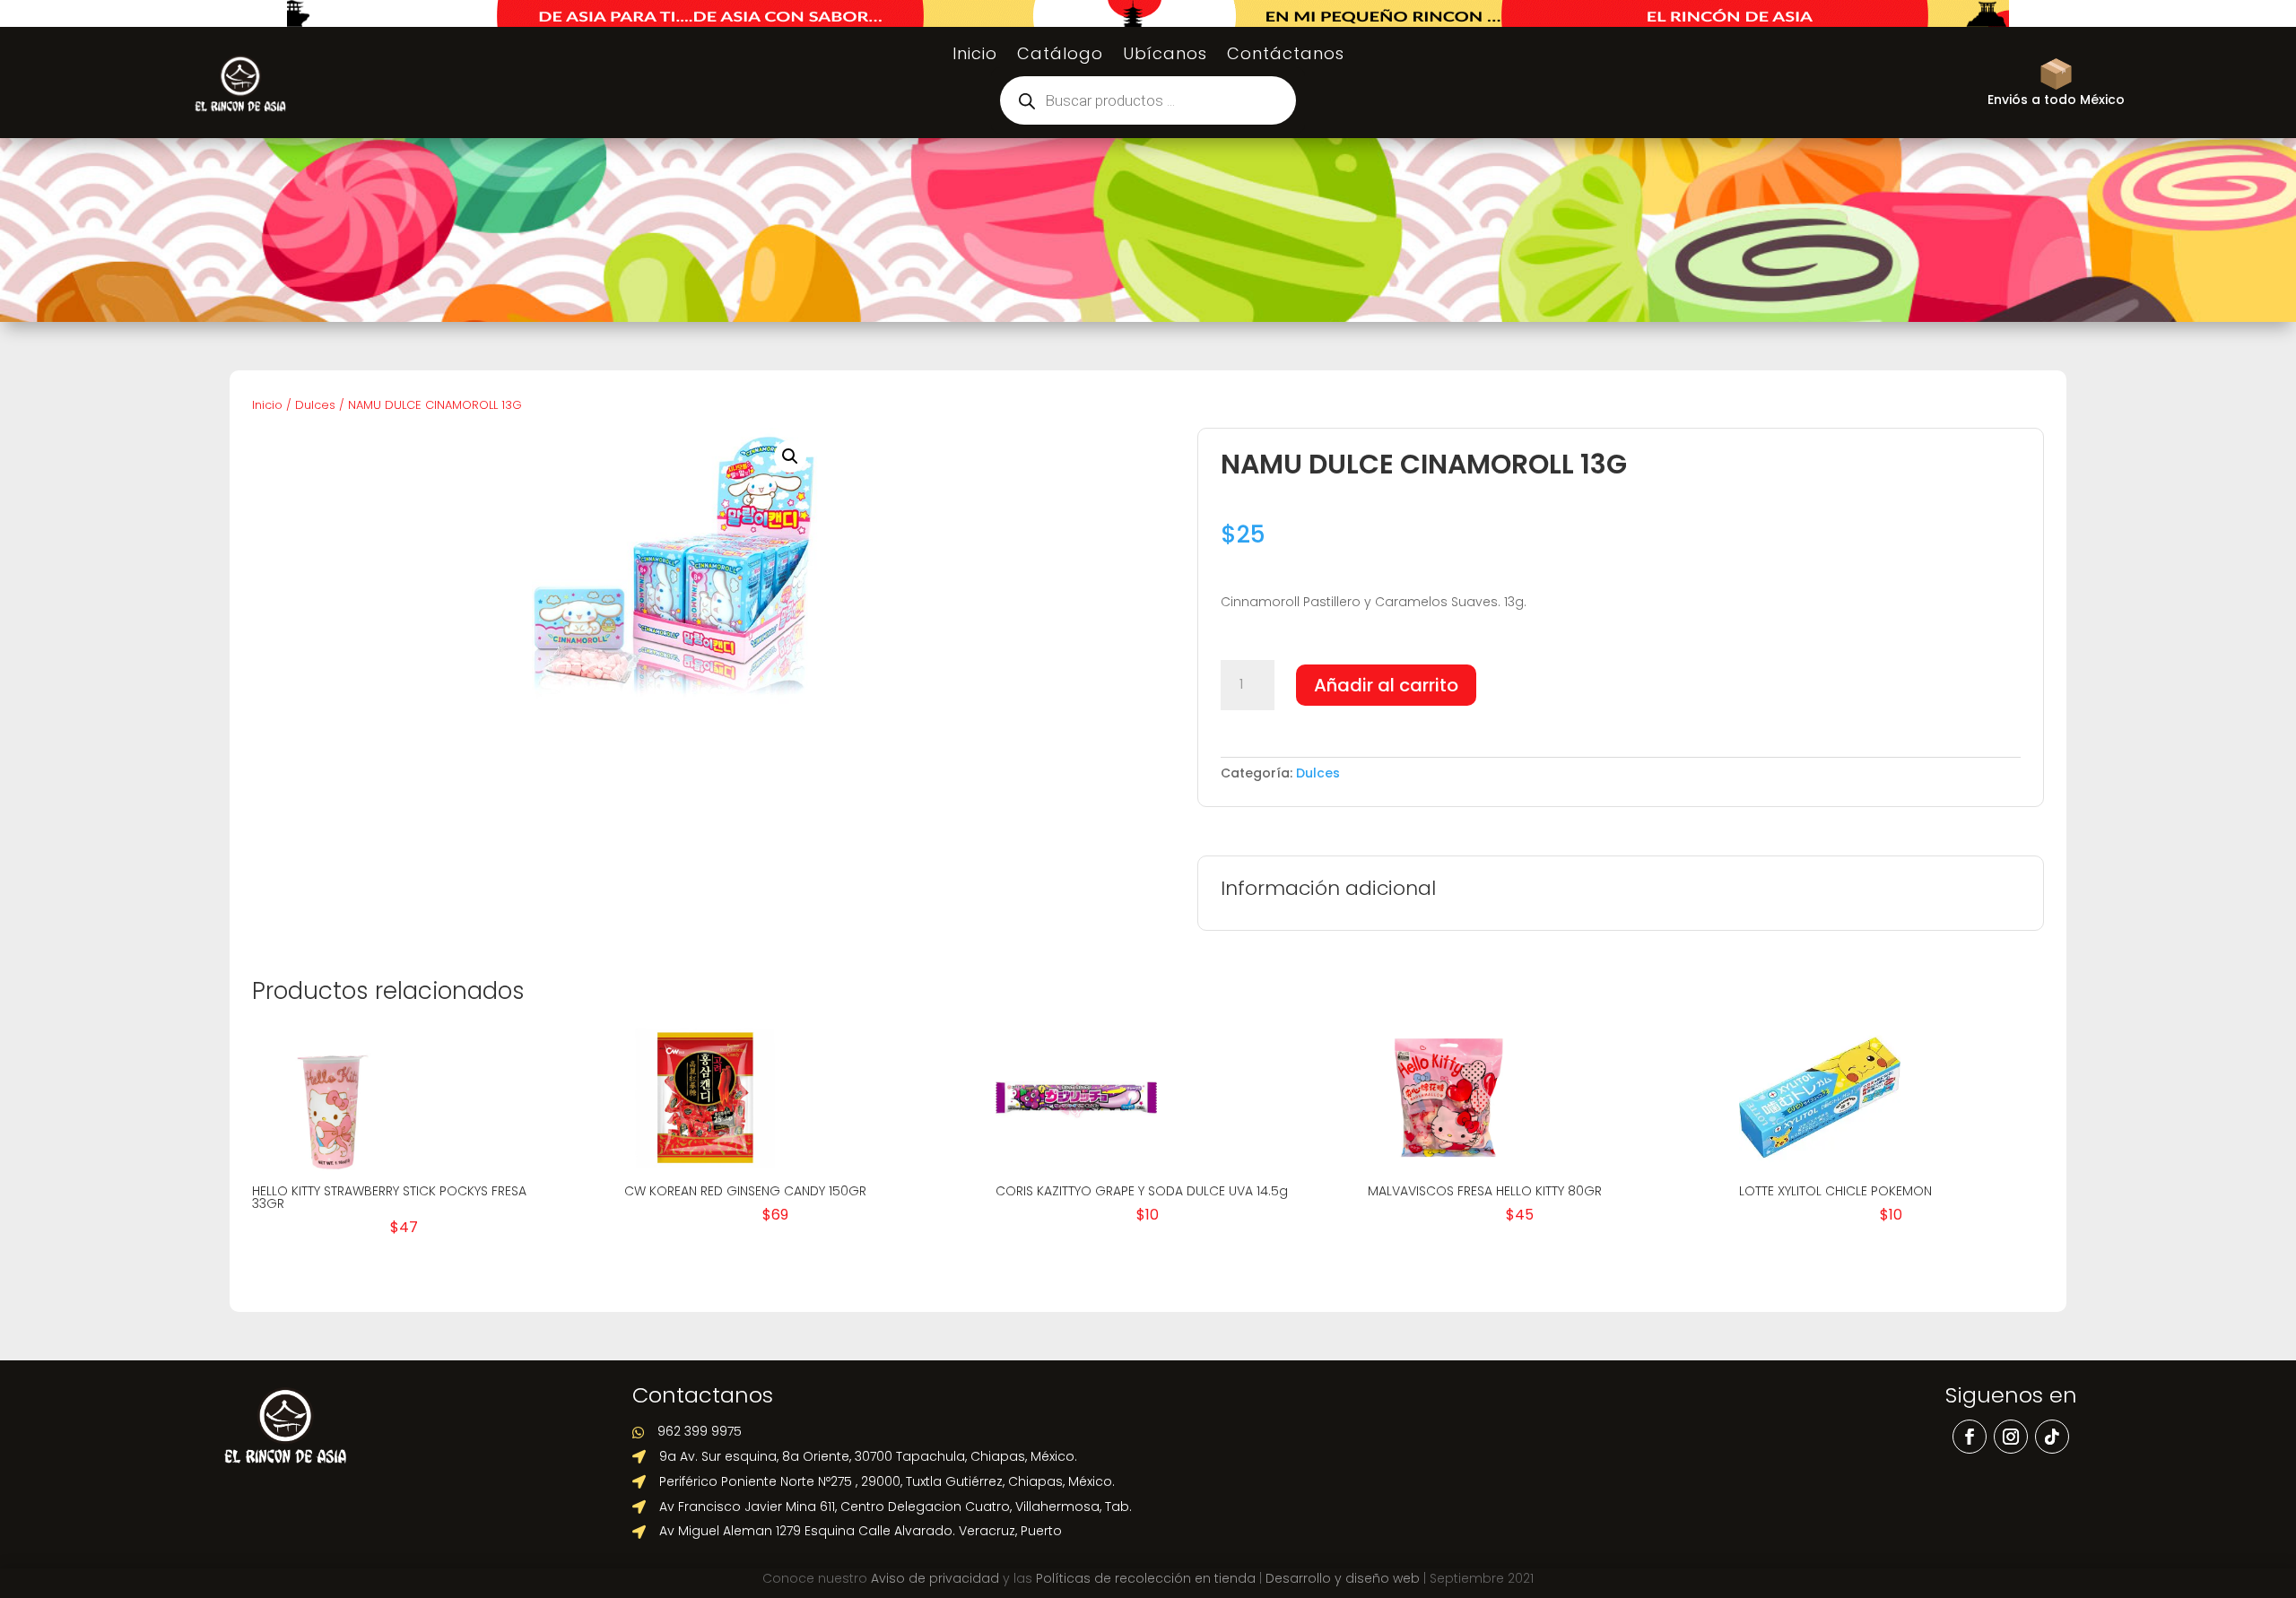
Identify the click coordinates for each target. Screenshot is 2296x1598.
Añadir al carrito (1386, 685)
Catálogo (1060, 56)
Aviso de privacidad (935, 1578)
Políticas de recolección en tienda (1146, 1578)
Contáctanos (1286, 56)
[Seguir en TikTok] (2052, 1437)
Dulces (315, 405)
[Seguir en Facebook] (1970, 1437)
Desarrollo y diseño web (1343, 1578)
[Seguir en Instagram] (2011, 1437)
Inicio (975, 56)
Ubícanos (1165, 56)
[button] (790, 456)
